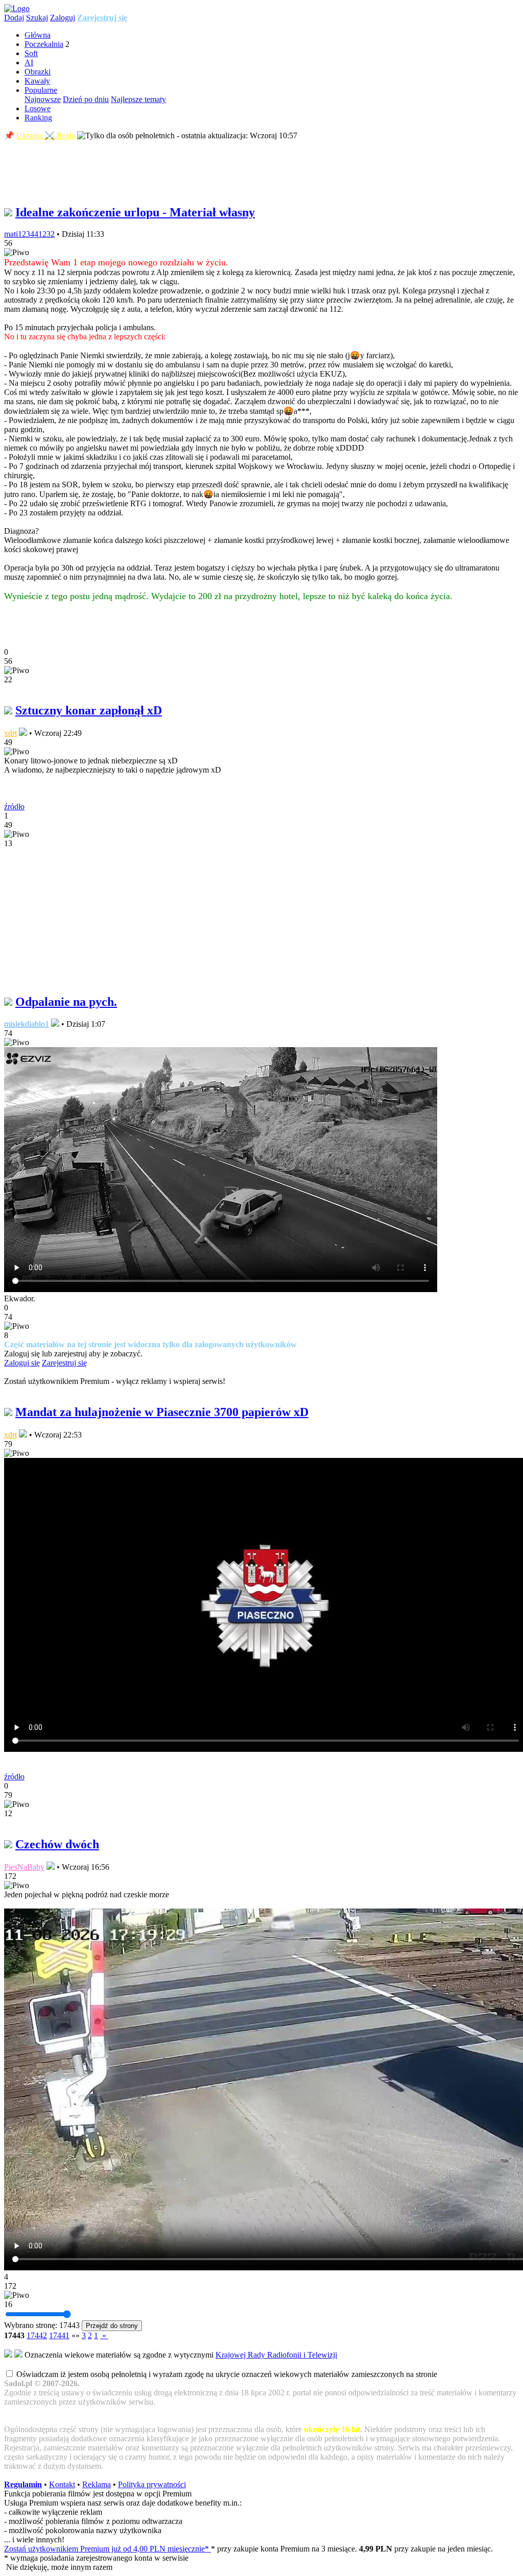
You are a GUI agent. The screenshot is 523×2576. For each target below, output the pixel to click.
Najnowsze (43, 99)
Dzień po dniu (86, 99)
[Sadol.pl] (17, 8)
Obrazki (38, 72)
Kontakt (62, 2484)
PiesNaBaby (24, 1867)
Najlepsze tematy (138, 99)
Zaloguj (63, 18)
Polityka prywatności (152, 2484)
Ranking (38, 118)
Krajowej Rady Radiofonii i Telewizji (276, 2355)
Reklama (97, 2484)
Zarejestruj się (102, 18)
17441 (59, 2335)
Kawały (37, 81)
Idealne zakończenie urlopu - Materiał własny (135, 212)
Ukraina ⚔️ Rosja (46, 135)
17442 (37, 2335)
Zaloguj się (22, 1363)
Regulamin (23, 2484)
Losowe (38, 108)
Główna (38, 35)
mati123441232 (29, 234)
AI (29, 63)
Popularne (41, 90)
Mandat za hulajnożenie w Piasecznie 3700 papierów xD (162, 1412)
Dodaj (14, 18)
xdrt (10, 733)
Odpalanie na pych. (66, 1002)
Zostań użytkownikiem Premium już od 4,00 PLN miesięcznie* (108, 2549)
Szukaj (37, 18)
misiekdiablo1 (27, 1024)
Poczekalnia (44, 44)
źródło (14, 807)
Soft (31, 53)
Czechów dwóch (57, 1844)
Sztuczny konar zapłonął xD (89, 710)
